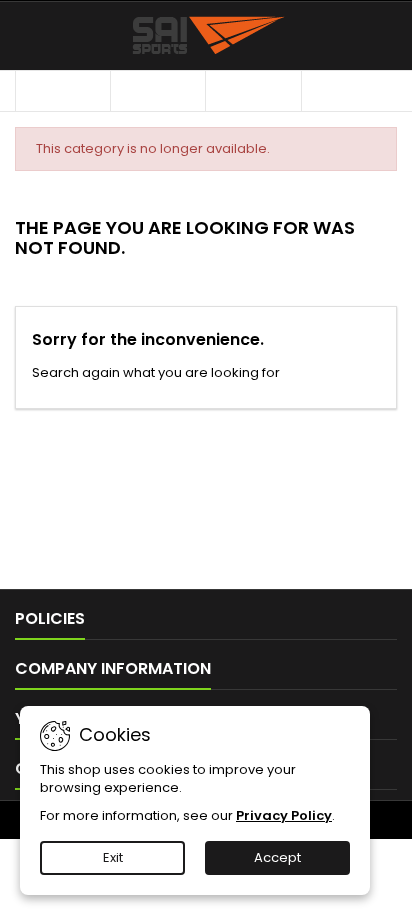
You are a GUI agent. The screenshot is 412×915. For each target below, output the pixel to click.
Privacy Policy (284, 815)
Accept (277, 857)
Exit (113, 857)
